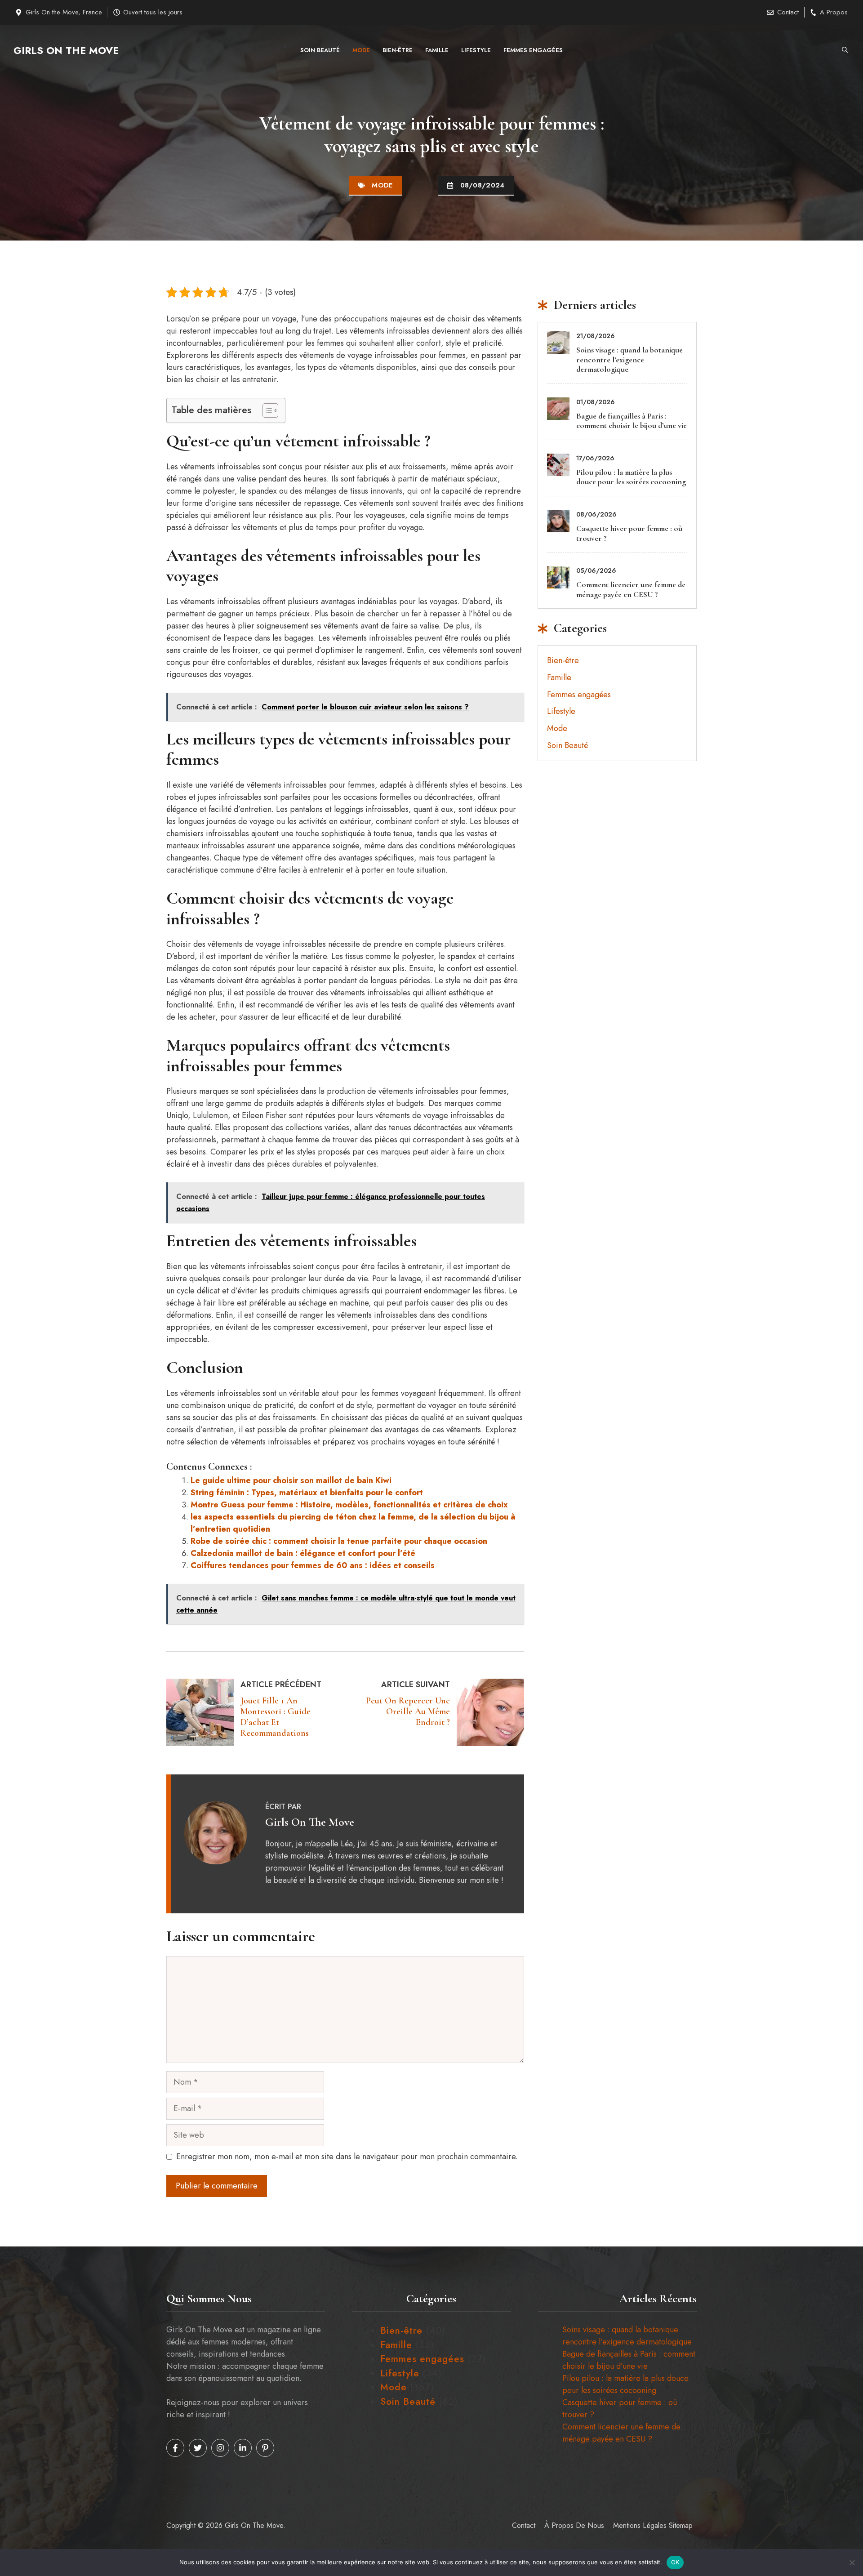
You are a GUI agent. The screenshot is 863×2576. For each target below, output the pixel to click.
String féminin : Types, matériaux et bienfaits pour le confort (307, 1493)
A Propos (834, 12)
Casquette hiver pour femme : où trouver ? (629, 533)
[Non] (852, 2563)
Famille (437, 50)
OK (675, 2562)
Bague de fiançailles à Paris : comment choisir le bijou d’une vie (632, 421)
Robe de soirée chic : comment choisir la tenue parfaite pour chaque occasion (339, 1541)
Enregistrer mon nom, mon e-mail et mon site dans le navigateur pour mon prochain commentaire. (347, 2157)
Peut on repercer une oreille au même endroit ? (408, 1711)
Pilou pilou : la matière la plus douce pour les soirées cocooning (631, 477)
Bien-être (398, 50)
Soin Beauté (320, 50)
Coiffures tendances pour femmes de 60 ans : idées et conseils (313, 1565)
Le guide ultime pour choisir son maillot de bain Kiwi (291, 1480)
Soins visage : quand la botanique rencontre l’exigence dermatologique (629, 359)
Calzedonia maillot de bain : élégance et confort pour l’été (303, 1553)
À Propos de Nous (574, 2525)
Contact (788, 12)
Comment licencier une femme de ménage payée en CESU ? (631, 589)
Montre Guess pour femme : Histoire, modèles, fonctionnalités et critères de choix (349, 1505)
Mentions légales (640, 2525)
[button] (845, 50)
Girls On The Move (66, 50)
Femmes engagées (533, 50)
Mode (361, 50)
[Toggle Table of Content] (266, 410)
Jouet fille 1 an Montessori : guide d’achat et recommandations (276, 1717)
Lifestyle (476, 50)
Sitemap (681, 2525)
